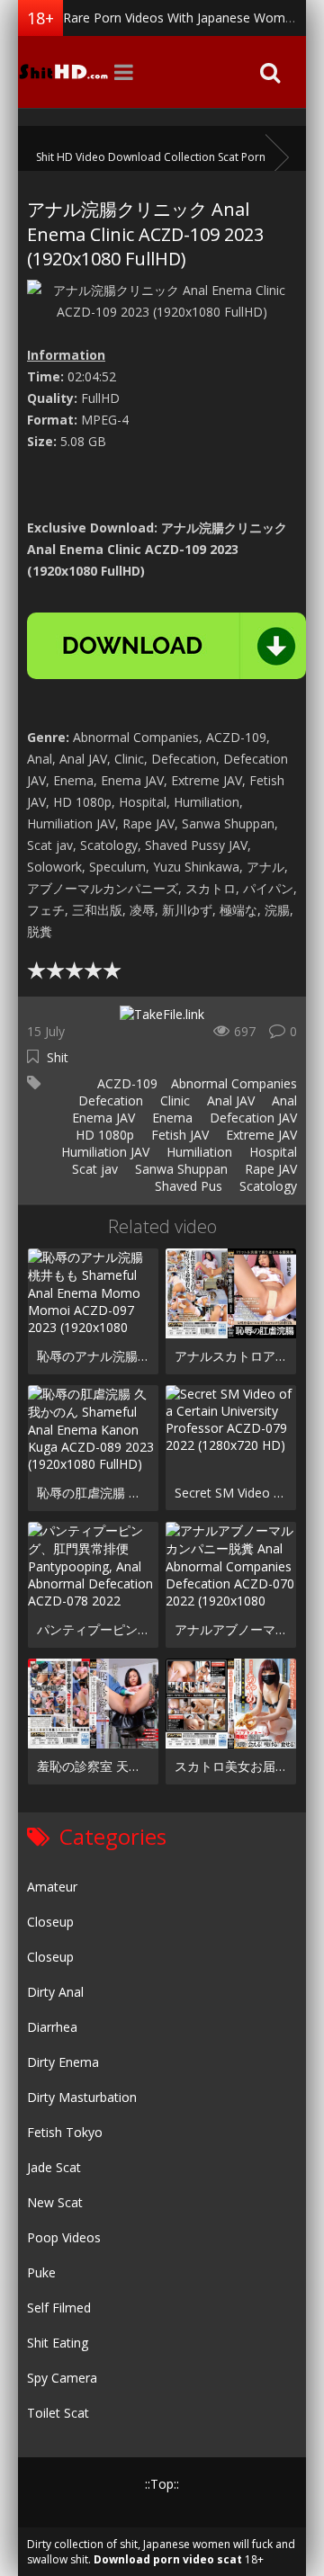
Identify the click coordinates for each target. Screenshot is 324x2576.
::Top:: (162, 2484)
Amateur (52, 1887)
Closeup (50, 1922)
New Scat (55, 2202)
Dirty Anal (55, 1992)
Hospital (271, 1152)
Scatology (266, 1186)
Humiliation (198, 1152)
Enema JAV (102, 1118)
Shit (58, 1057)
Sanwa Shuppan (180, 1169)
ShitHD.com (63, 72)
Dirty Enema (63, 2062)
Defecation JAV (252, 1118)
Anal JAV (229, 1100)
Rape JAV (269, 1169)
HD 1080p (103, 1135)
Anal (283, 1100)
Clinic (173, 1100)
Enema (171, 1118)
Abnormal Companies (234, 1083)
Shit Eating (58, 2343)
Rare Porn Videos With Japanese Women (181, 18)
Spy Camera (62, 2378)
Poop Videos (64, 2237)
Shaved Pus (187, 1186)
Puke (41, 2272)
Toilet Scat (58, 2413)
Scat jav (93, 1169)
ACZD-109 (126, 1083)
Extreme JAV (260, 1135)
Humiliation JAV (103, 1152)
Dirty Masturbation (82, 2097)
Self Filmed (59, 2308)
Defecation (109, 1100)
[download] (166, 646)
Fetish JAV (178, 1135)
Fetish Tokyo (65, 2132)
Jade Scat (54, 2167)
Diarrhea (52, 2027)
